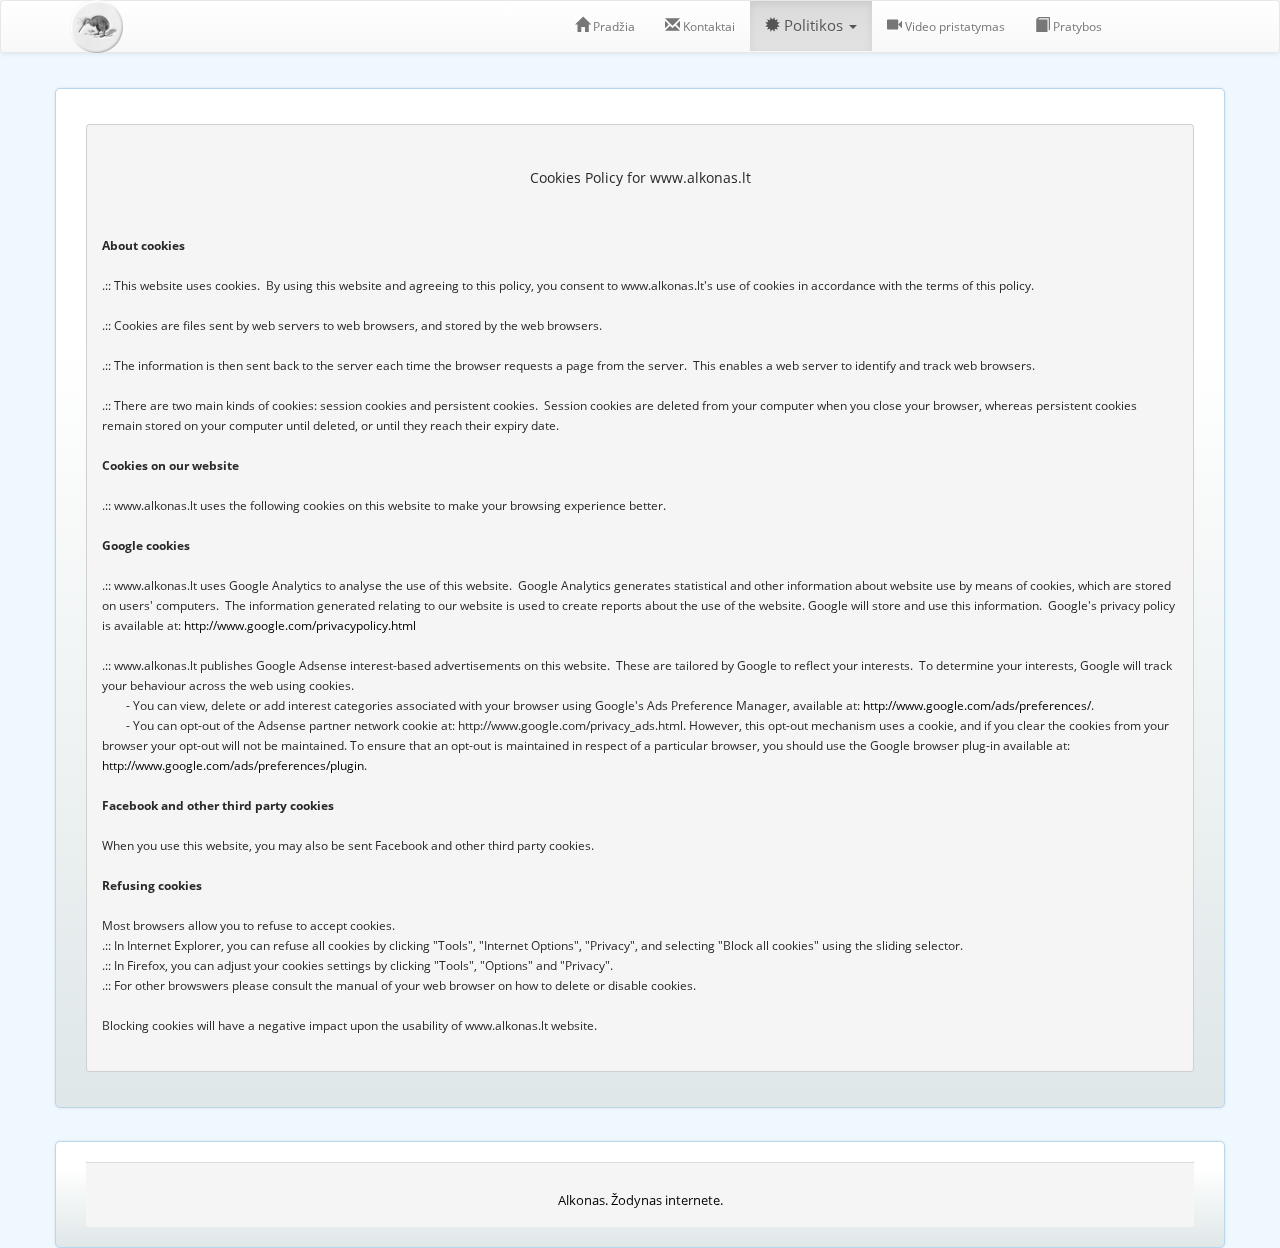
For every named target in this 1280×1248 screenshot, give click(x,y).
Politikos (813, 25)
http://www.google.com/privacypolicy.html (300, 625)
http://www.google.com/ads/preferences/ (977, 705)
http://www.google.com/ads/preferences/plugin (233, 765)
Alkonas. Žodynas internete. (640, 1200)
